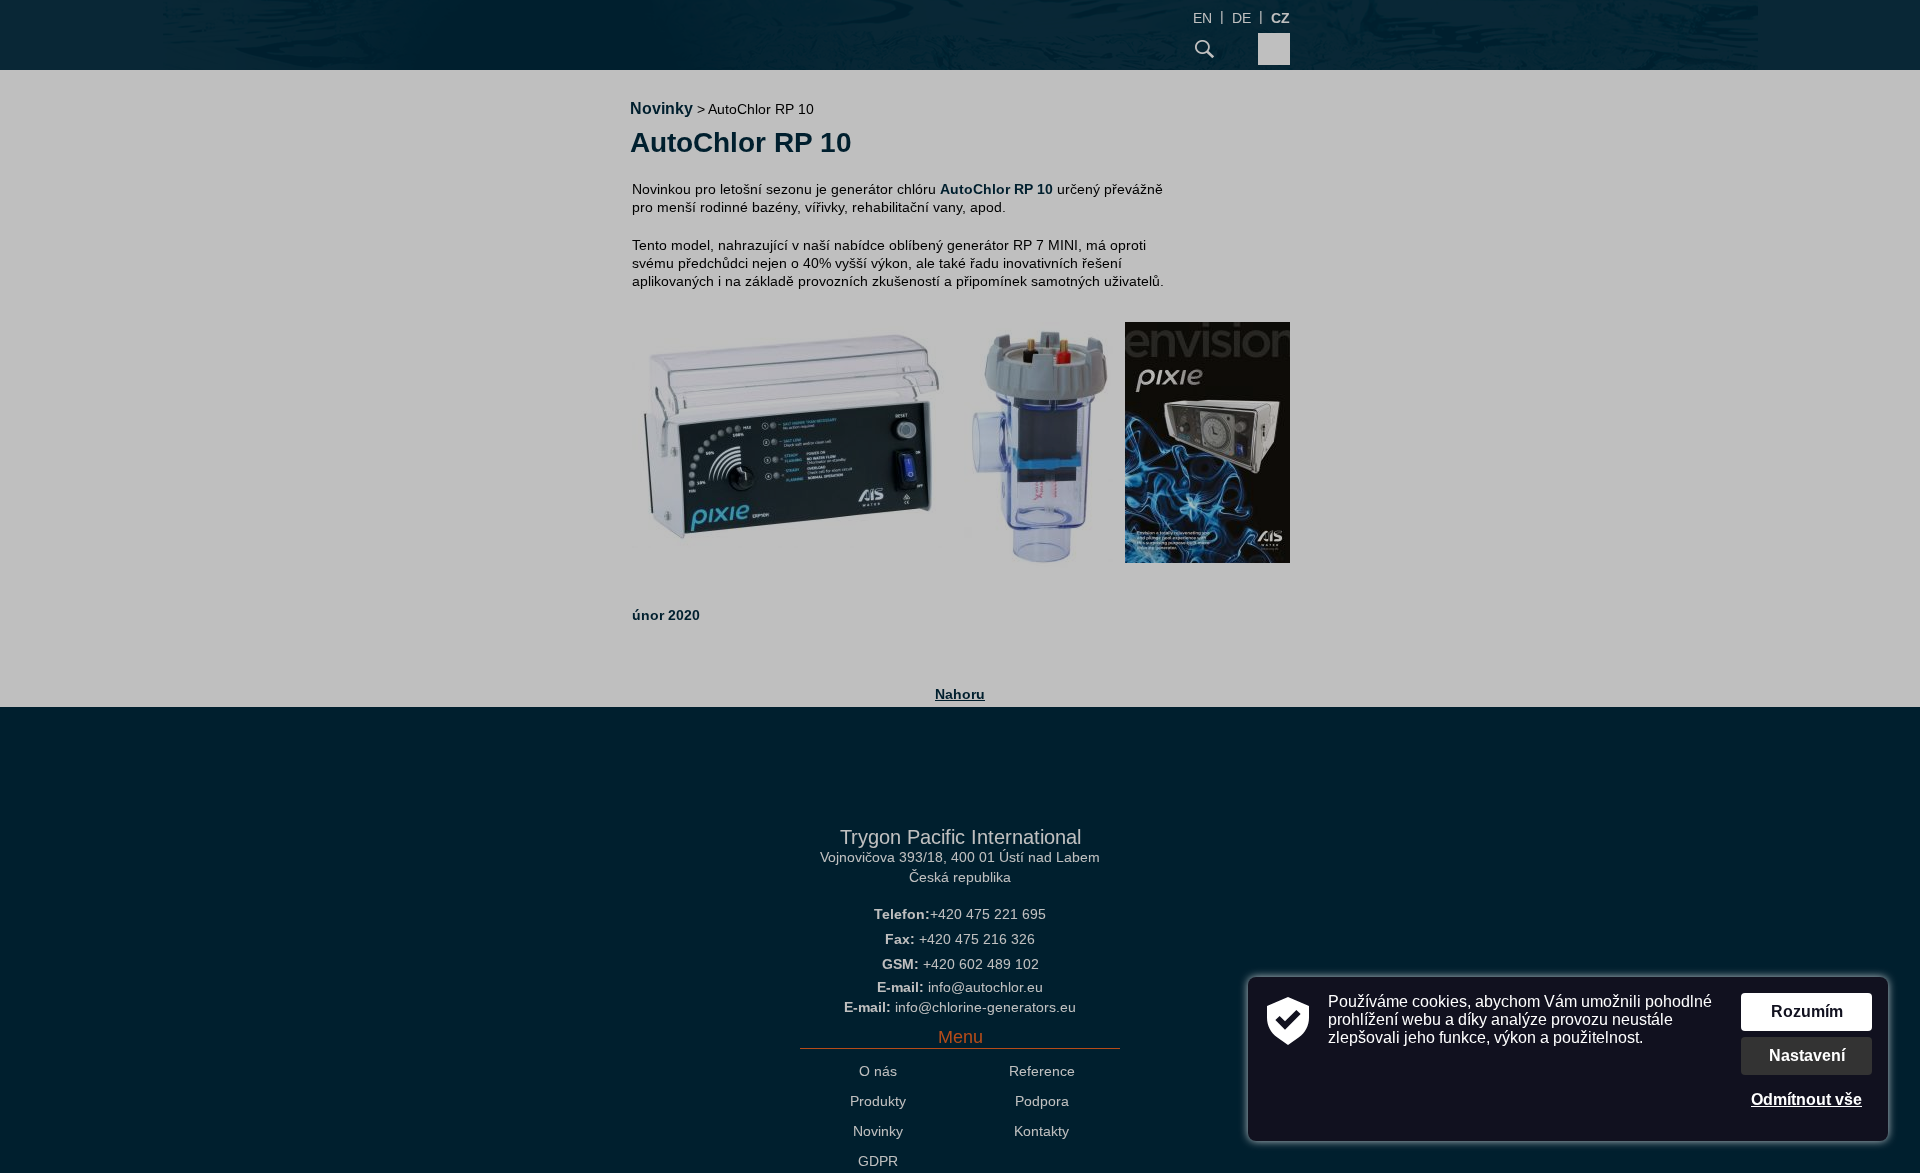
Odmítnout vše (1806, 1099)
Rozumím (1807, 1011)
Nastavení (1807, 1055)
